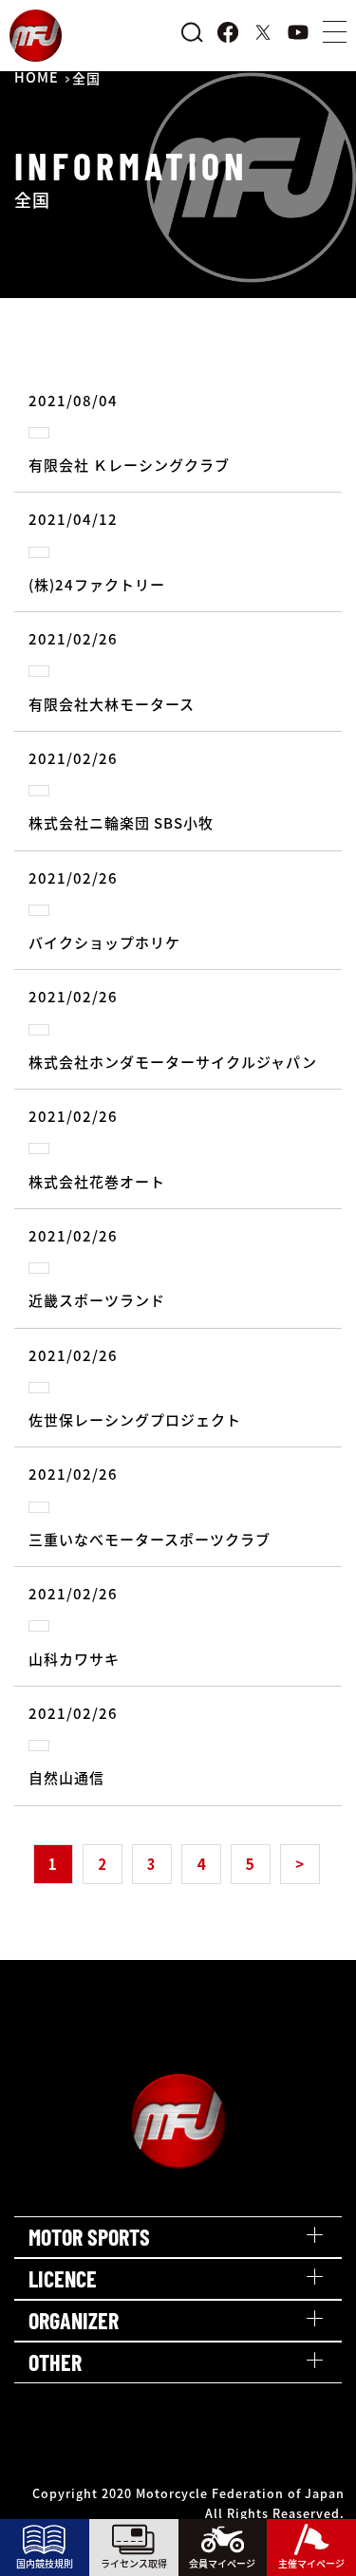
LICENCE (63, 2278)
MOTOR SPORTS (89, 2237)
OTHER (55, 2362)
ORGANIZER (74, 2320)
